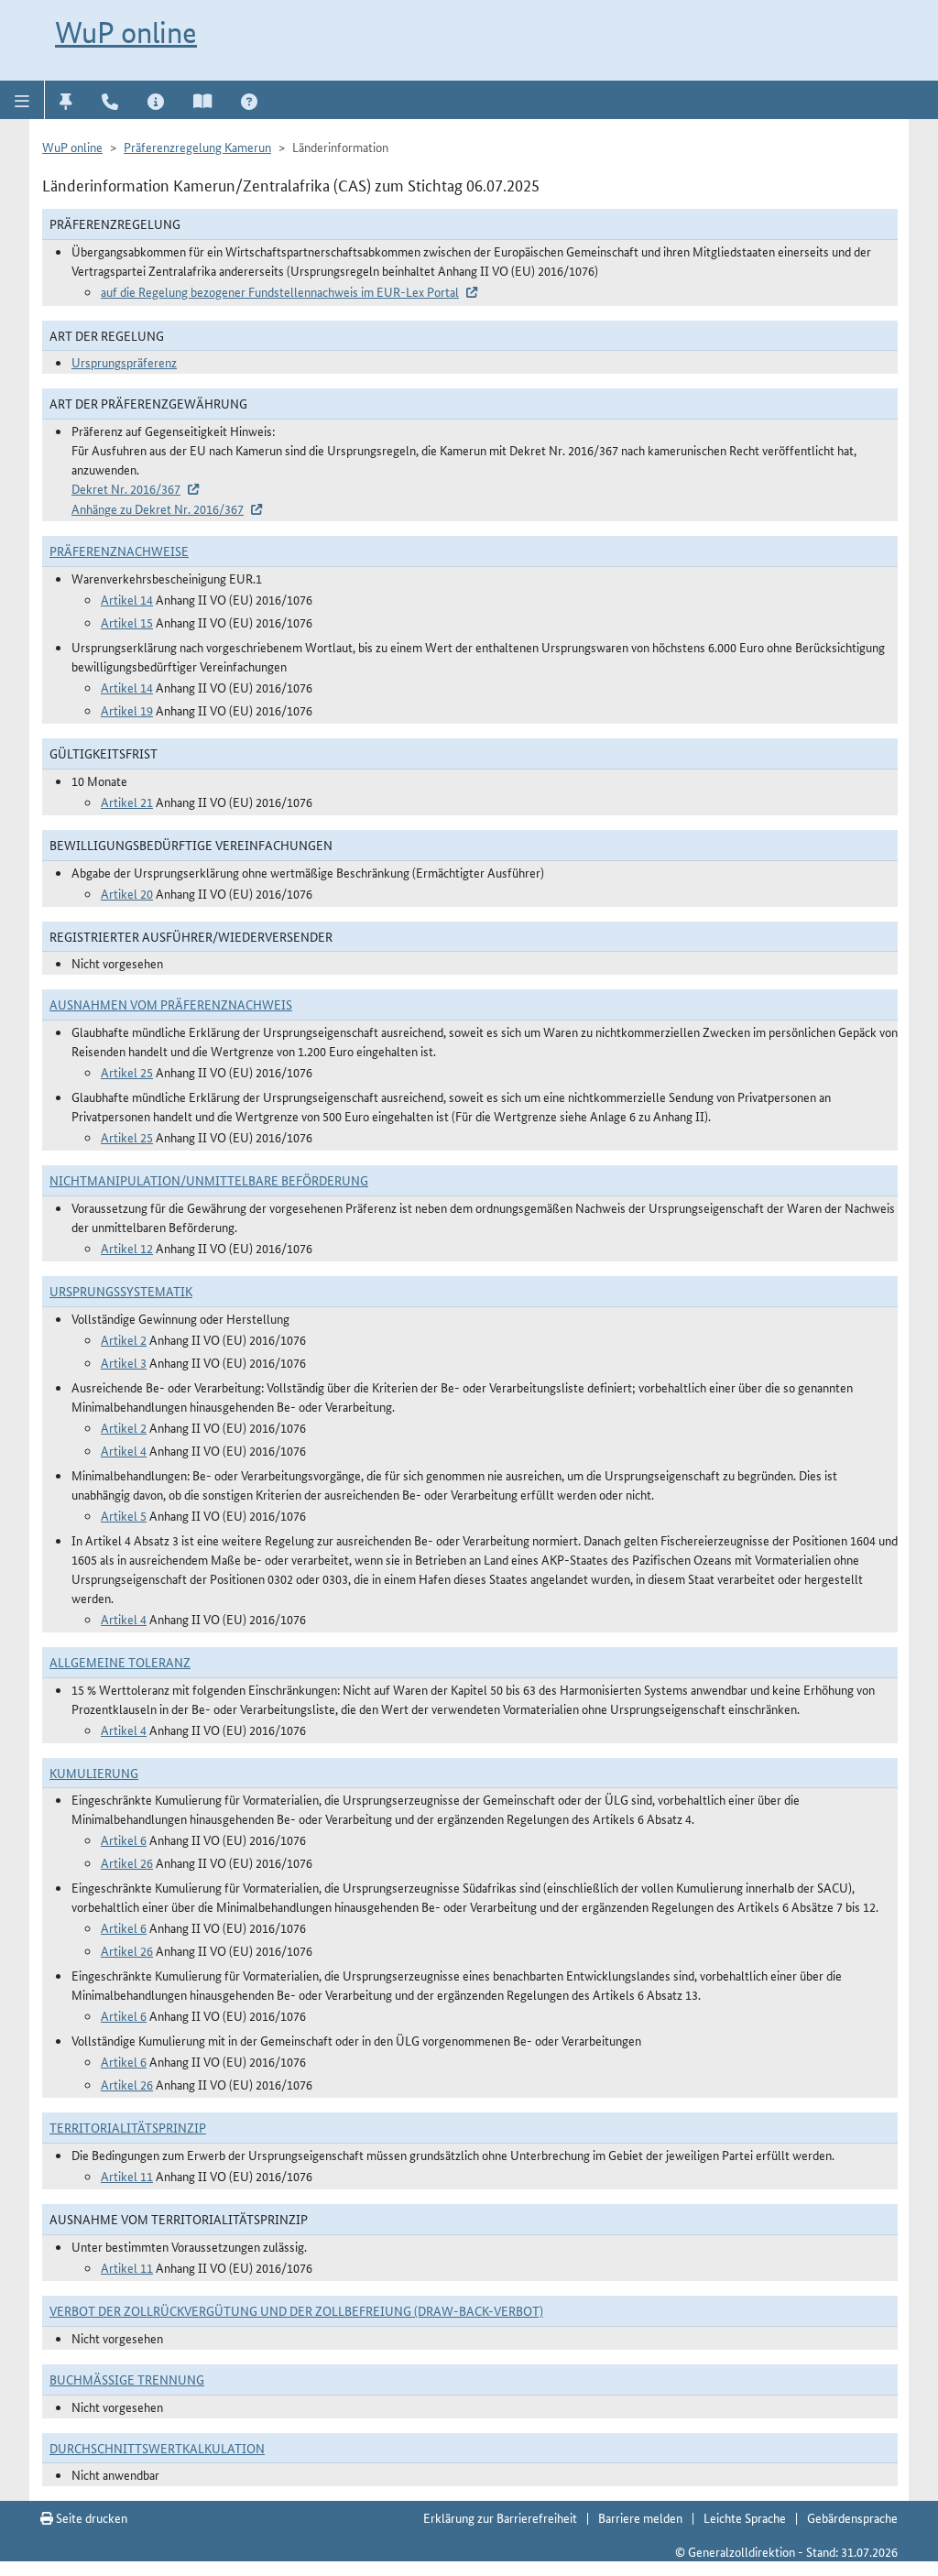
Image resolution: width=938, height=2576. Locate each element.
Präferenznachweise (119, 551)
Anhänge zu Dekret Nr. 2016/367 (158, 508)
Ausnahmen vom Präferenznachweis (171, 1004)
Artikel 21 (127, 802)
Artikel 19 (127, 710)
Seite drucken (90, 2517)
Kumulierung (94, 1773)
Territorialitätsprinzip (128, 2127)
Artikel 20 (127, 893)
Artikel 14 (127, 599)
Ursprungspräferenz (124, 362)
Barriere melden (640, 2517)
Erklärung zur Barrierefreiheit (500, 2517)
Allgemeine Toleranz (120, 1662)
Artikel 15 (127, 622)
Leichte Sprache (745, 2517)
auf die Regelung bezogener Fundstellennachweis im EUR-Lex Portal (280, 291)
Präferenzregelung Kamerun (197, 147)
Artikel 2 (124, 1339)
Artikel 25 (127, 1072)
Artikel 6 (124, 1839)
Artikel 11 (127, 2176)
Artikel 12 (127, 1248)
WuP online (126, 32)
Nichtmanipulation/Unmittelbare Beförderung (209, 1180)
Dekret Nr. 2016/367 (126, 488)
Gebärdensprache (852, 2517)
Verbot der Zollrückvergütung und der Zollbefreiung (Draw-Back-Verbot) (296, 2310)
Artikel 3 (124, 1362)
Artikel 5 (124, 1515)
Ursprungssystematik (121, 1291)
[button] (22, 100)
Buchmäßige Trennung (127, 2379)
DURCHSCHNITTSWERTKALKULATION (157, 2448)
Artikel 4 (124, 1450)
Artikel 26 (127, 1862)
